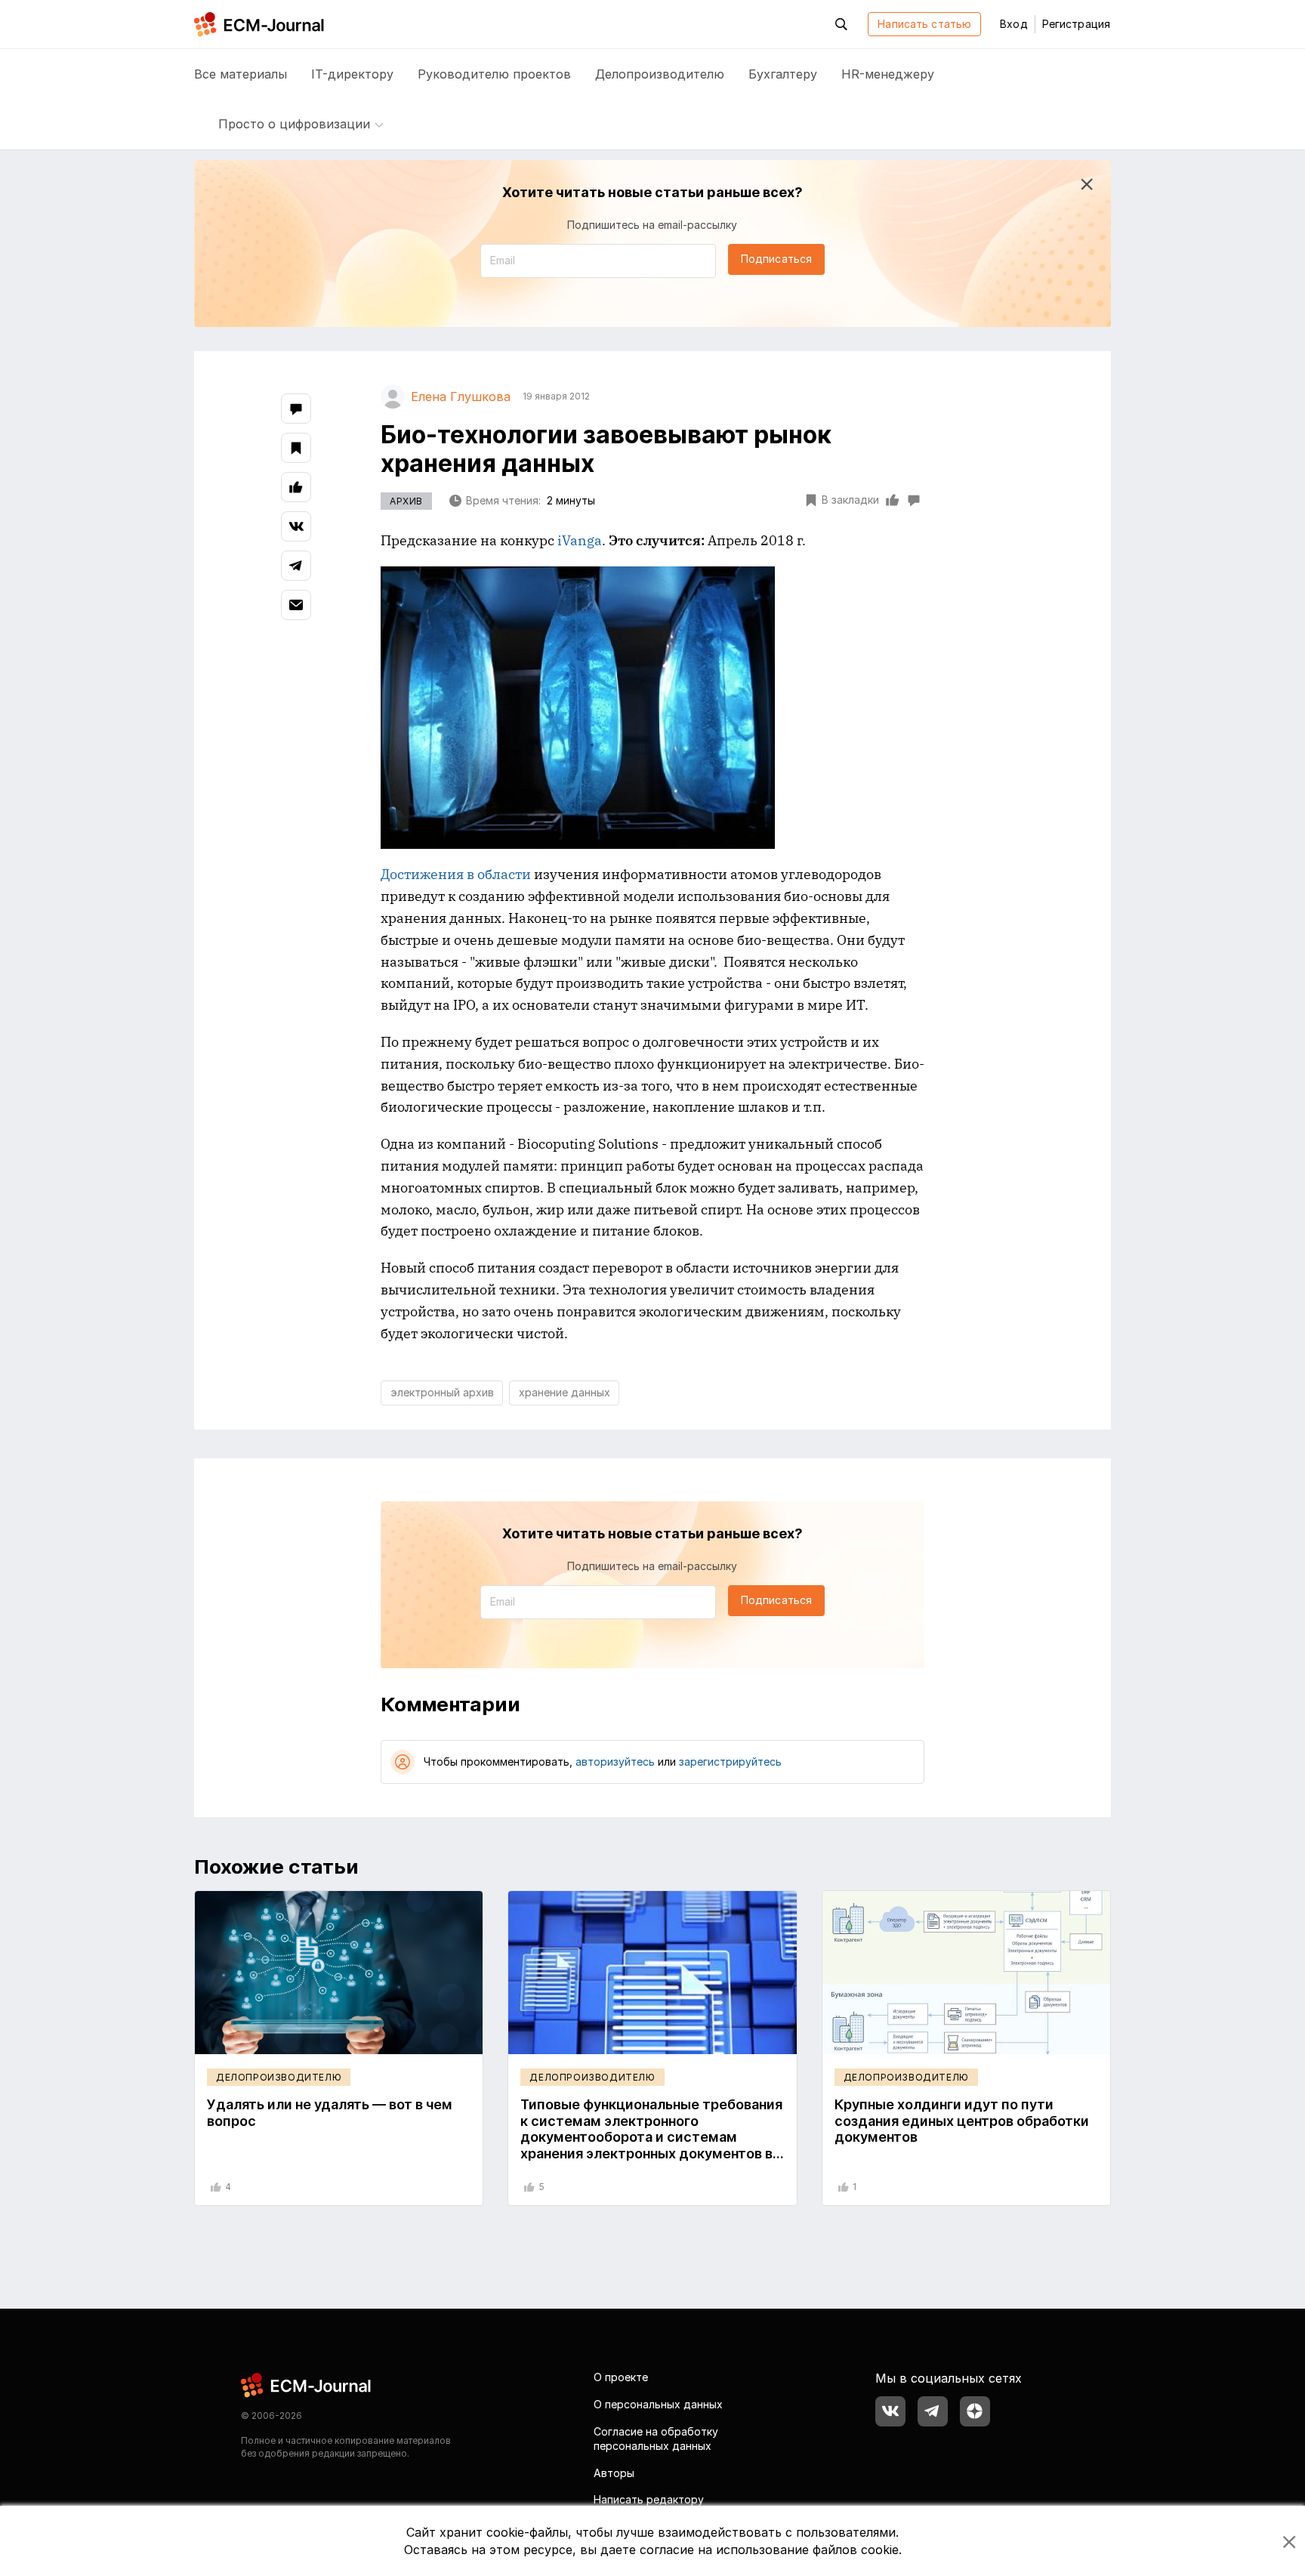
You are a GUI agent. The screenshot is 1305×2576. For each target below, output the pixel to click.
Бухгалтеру (783, 74)
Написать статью (924, 24)
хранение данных (565, 1392)
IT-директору (352, 74)
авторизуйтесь (615, 1762)
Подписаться (776, 259)
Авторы (614, 2473)
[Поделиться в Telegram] (296, 566)
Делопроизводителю (660, 74)
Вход (1013, 24)
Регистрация (1076, 24)
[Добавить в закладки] (296, 448)
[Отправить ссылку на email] (296, 605)
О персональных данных (658, 2404)
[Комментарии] (296, 409)
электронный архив (442, 1392)
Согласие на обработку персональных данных (656, 2439)
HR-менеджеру (888, 74)
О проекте (621, 2377)
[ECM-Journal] (307, 2385)
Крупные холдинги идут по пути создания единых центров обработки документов (962, 2121)
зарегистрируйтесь (730, 1762)
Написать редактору (649, 2499)
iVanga (580, 540)
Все (241, 74)
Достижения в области (456, 874)
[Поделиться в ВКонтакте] (296, 526)
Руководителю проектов (494, 74)
